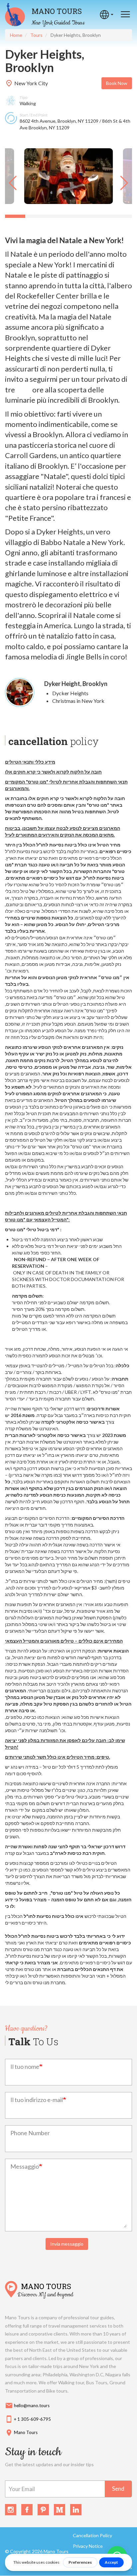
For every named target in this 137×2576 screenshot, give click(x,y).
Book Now (117, 83)
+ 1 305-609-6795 (28, 2419)
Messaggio (25, 2166)
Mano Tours (57, 11)
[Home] (15, 15)
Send (118, 2489)
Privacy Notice (88, 2546)
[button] (13, 183)
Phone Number (30, 2133)
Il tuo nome (25, 2067)
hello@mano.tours (27, 2406)
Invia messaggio (67, 2244)
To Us (33, 2041)
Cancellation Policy (92, 2535)
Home (16, 35)
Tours (36, 35)
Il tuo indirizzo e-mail (37, 2100)
